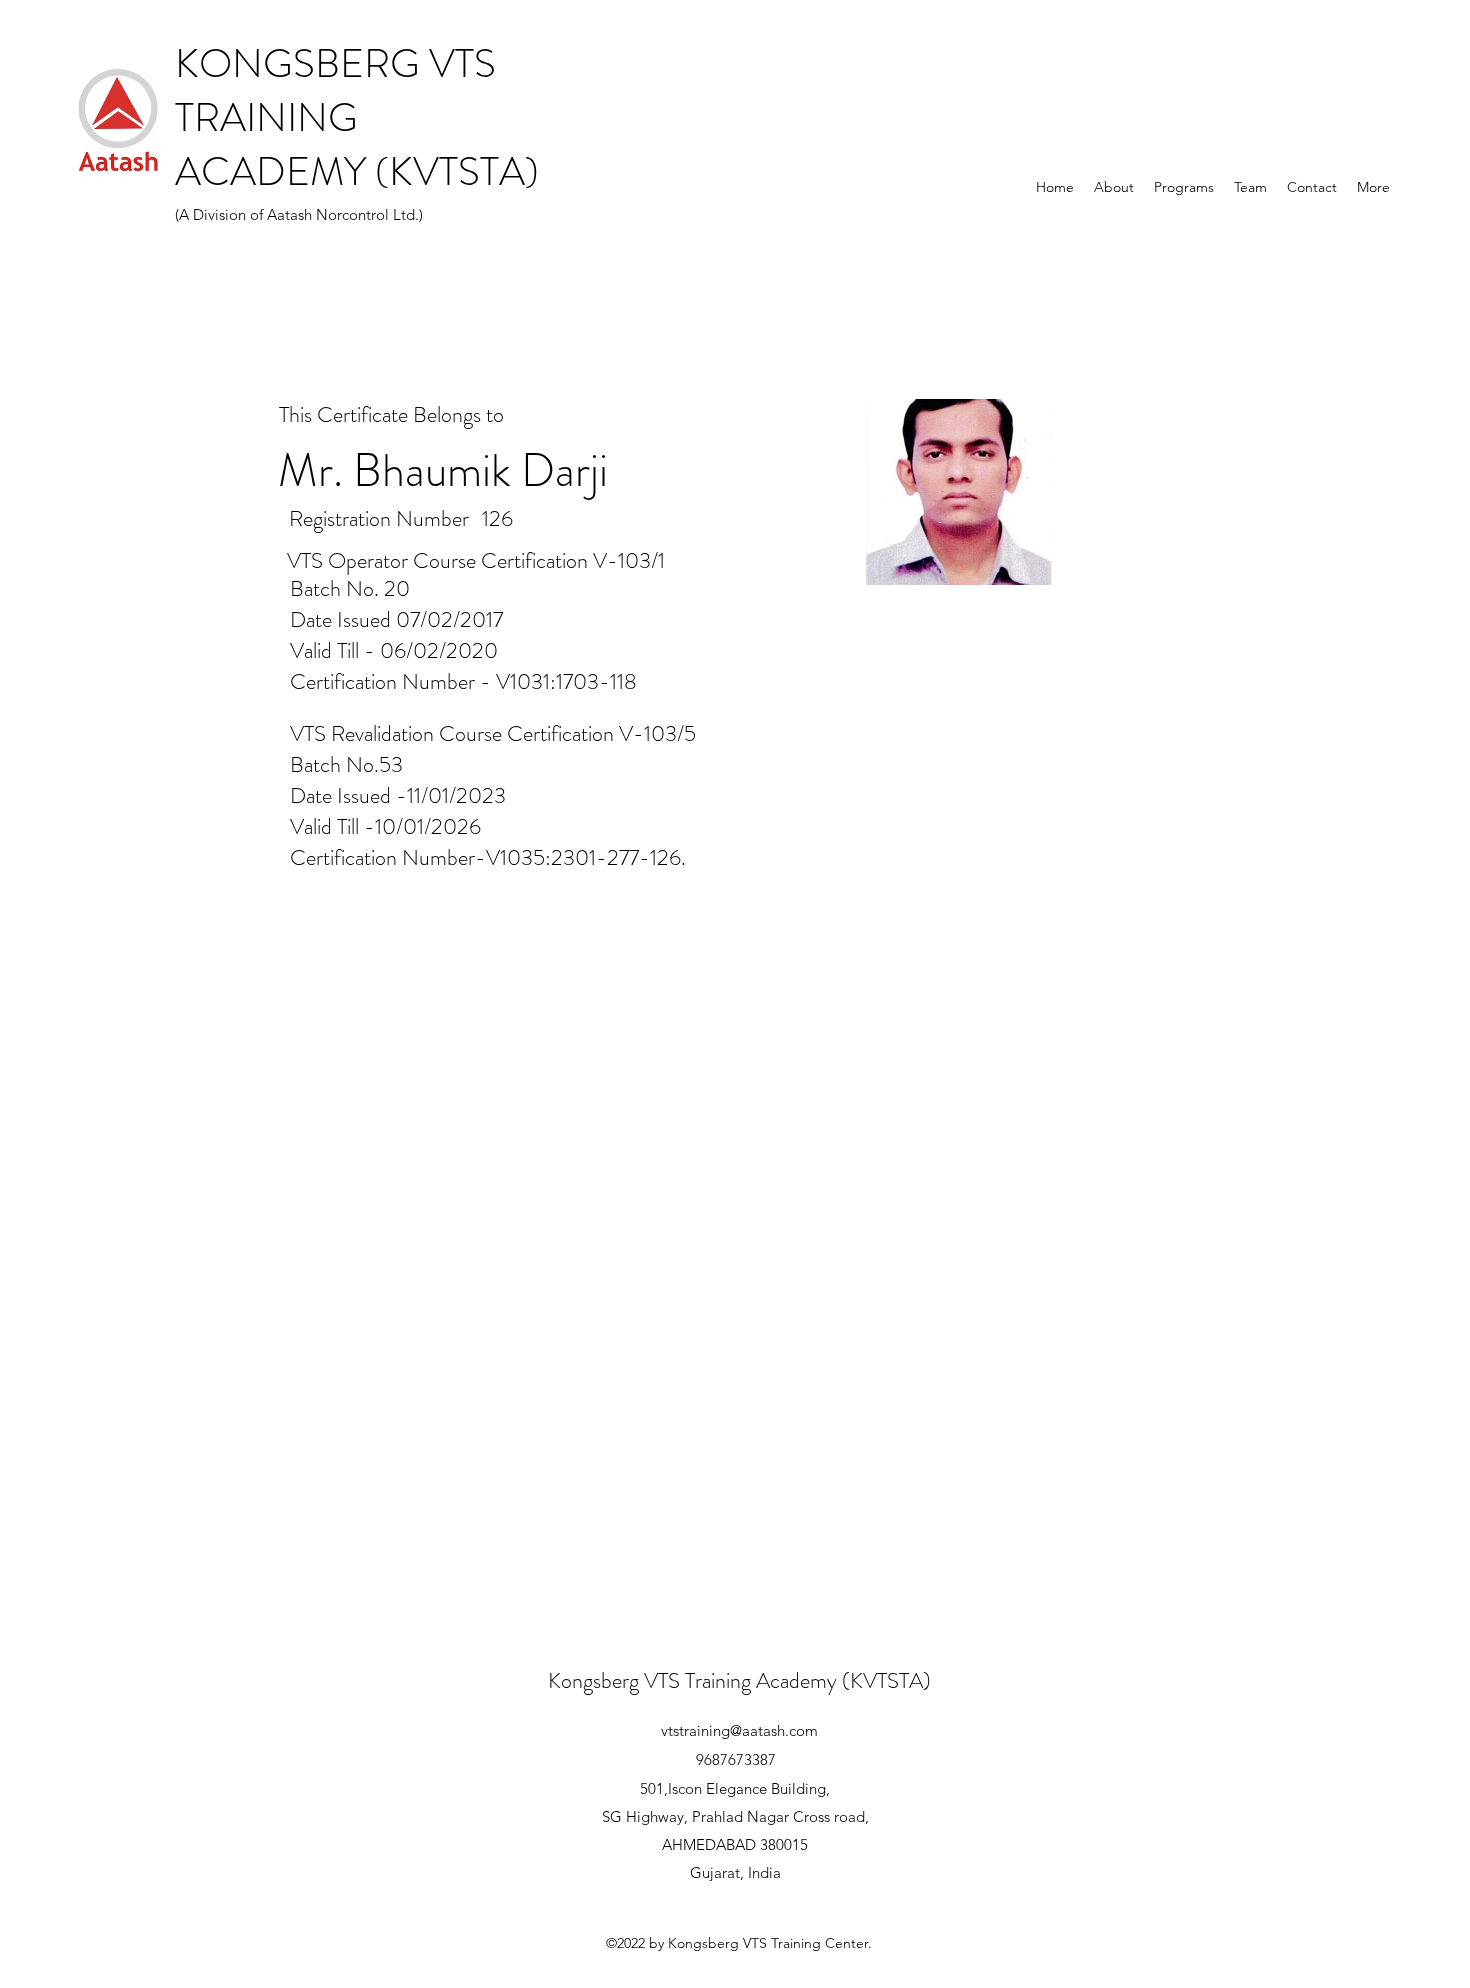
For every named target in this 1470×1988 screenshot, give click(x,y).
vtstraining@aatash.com (739, 1730)
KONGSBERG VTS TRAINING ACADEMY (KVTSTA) (357, 117)
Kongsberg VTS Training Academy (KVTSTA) (739, 1680)
